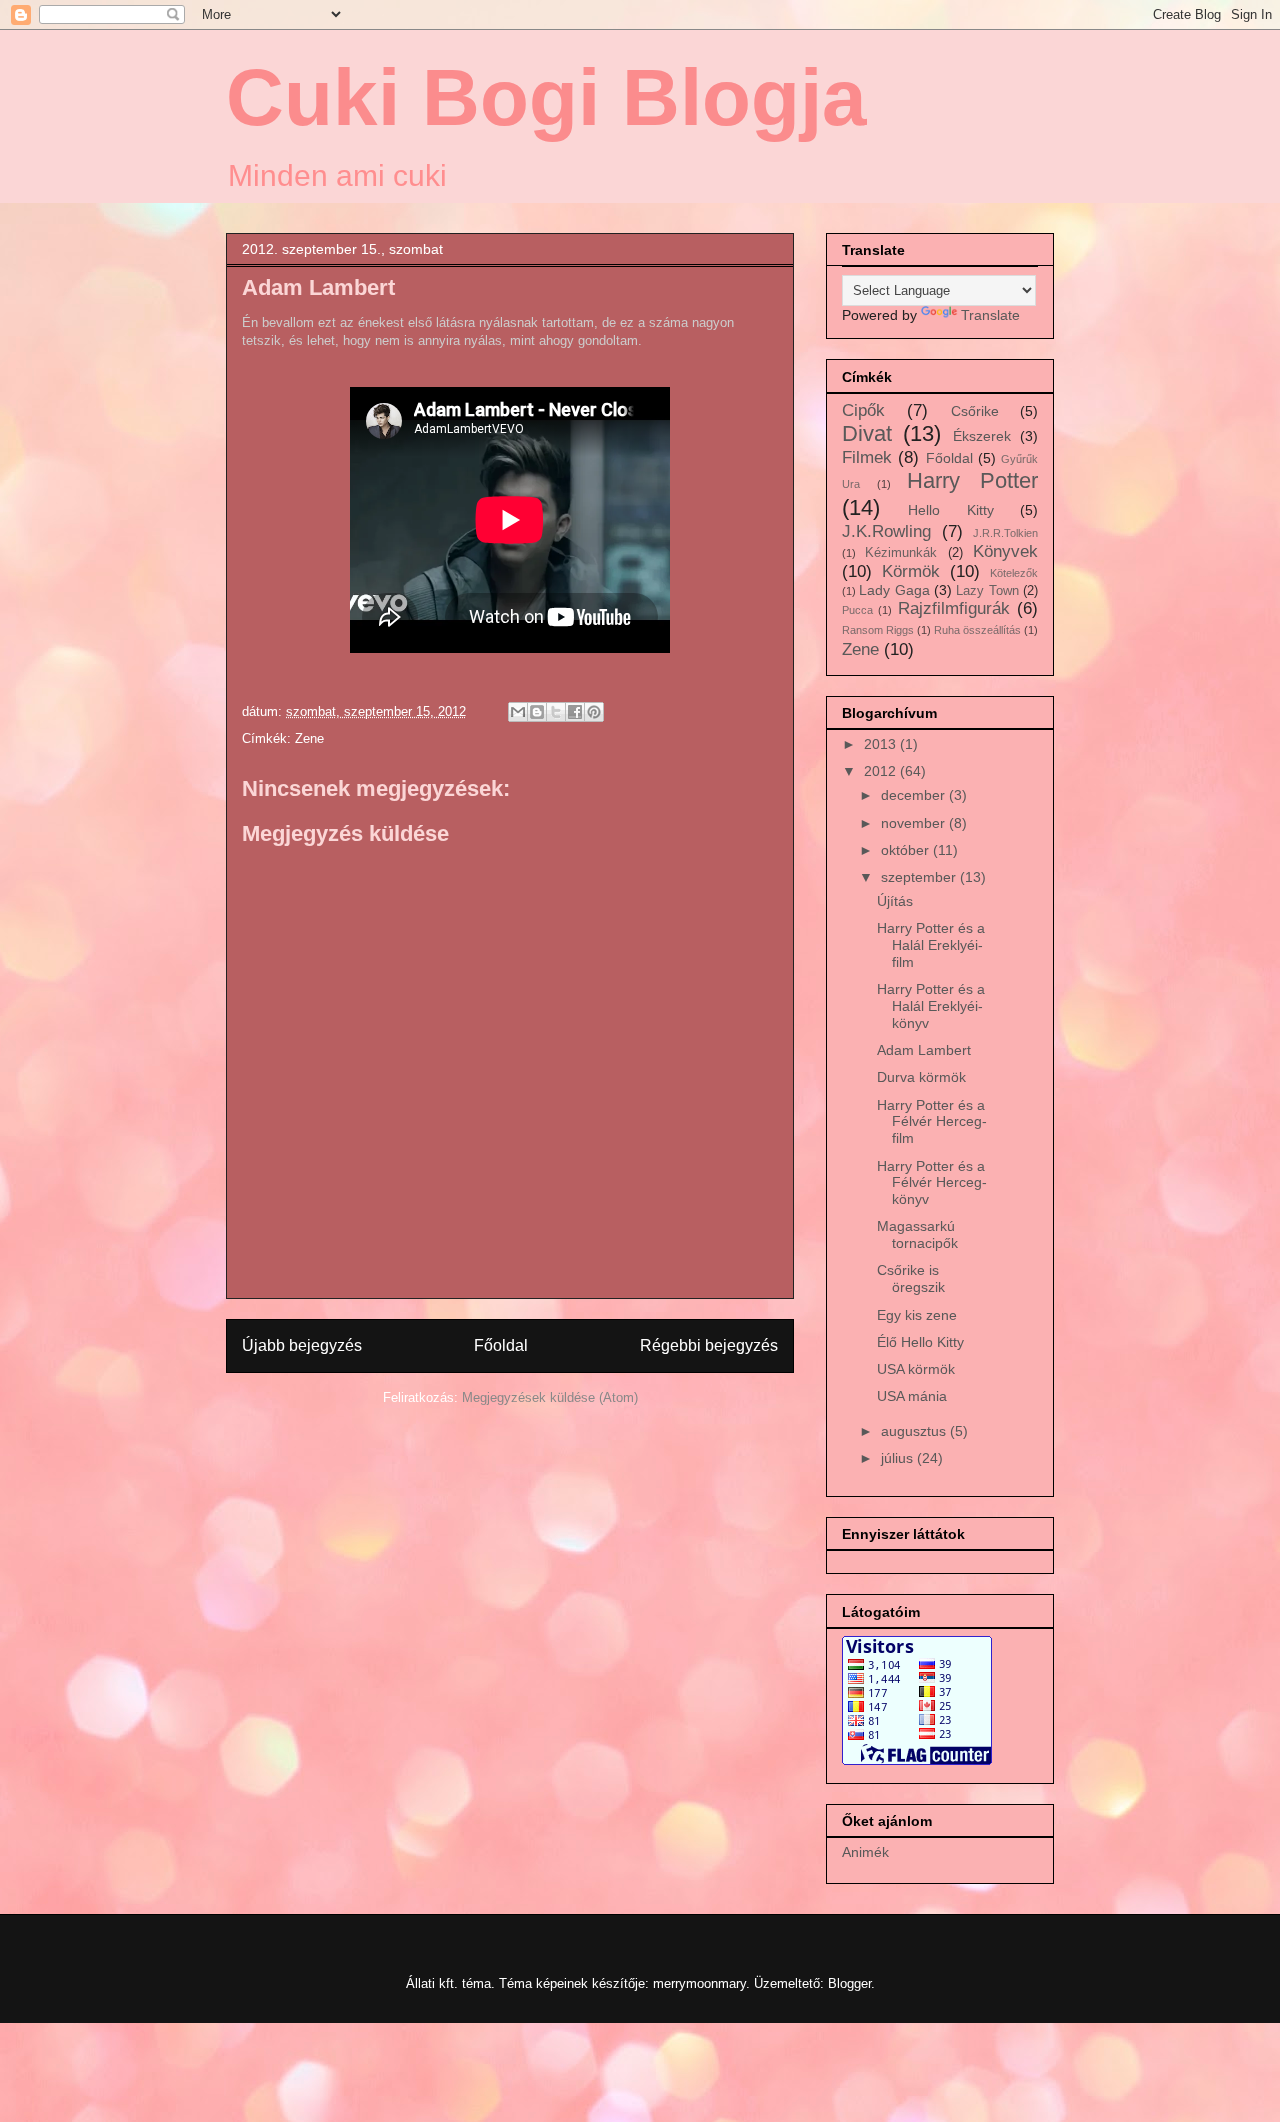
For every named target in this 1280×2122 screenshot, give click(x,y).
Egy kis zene (917, 1315)
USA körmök (916, 1369)
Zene (309, 738)
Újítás (895, 901)
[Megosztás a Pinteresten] (594, 712)
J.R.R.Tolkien (1005, 533)
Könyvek (1005, 551)
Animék (865, 1852)
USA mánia (912, 1396)
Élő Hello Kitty (920, 1342)
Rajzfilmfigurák (954, 608)
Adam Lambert (924, 1050)
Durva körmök (921, 1077)
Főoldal (501, 1345)
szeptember (920, 877)
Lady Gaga (894, 590)
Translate (990, 315)
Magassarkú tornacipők (917, 1234)
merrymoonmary (699, 1983)
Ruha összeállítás (977, 630)
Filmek (867, 457)
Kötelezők (1014, 573)
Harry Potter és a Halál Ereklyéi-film (931, 945)
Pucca (857, 610)
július (899, 1458)
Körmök (911, 571)
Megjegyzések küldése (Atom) (550, 1397)
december (915, 795)
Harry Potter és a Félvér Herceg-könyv (932, 1183)
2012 (882, 771)
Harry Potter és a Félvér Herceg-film (932, 1122)
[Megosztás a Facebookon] (575, 712)
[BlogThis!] (537, 712)
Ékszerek (982, 436)
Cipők (863, 410)
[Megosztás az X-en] (556, 712)
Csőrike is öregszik (911, 1278)
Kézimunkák (901, 553)
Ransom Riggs (878, 630)
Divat (867, 433)
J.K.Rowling (886, 531)
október (907, 850)
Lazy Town (987, 591)
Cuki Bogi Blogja (546, 97)
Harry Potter (972, 480)
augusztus (915, 1431)
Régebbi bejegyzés (709, 1345)
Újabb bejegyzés (302, 1345)
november (915, 823)
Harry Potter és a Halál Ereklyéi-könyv (931, 1006)
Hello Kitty (950, 510)
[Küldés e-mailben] (518, 712)
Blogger (849, 1983)
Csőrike (975, 411)
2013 (882, 744)
